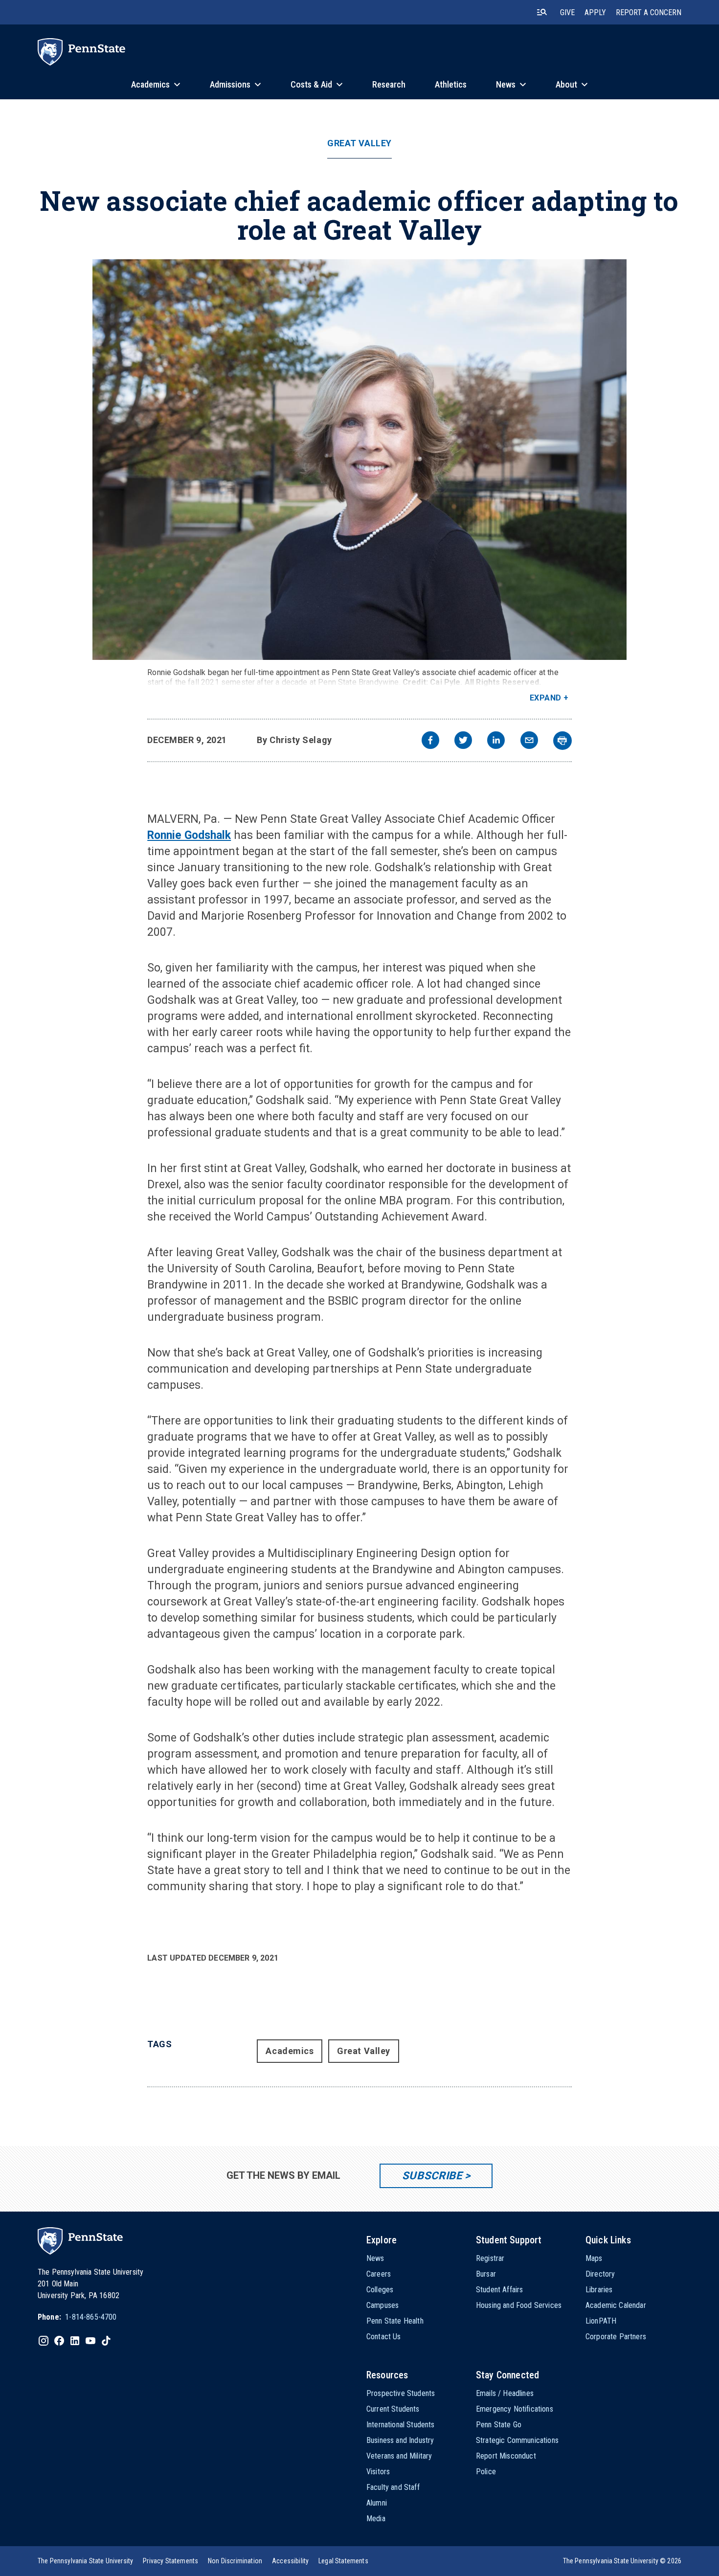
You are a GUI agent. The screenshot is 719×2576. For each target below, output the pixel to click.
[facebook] (430, 741)
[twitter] (463, 741)
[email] (529, 741)
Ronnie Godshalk (189, 835)
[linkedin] (496, 741)
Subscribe (432, 2176)
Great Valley (359, 143)
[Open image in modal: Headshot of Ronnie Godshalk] (359, 460)
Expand (546, 698)
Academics (290, 2051)
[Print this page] (562, 741)
